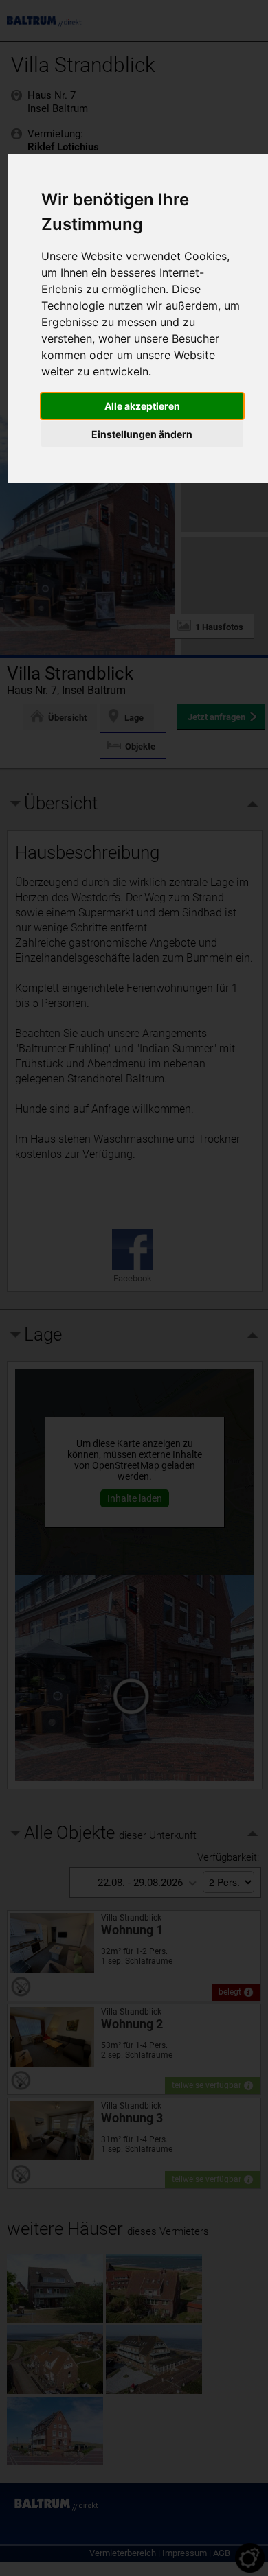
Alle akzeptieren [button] (142, 406)
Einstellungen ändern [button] (142, 434)
